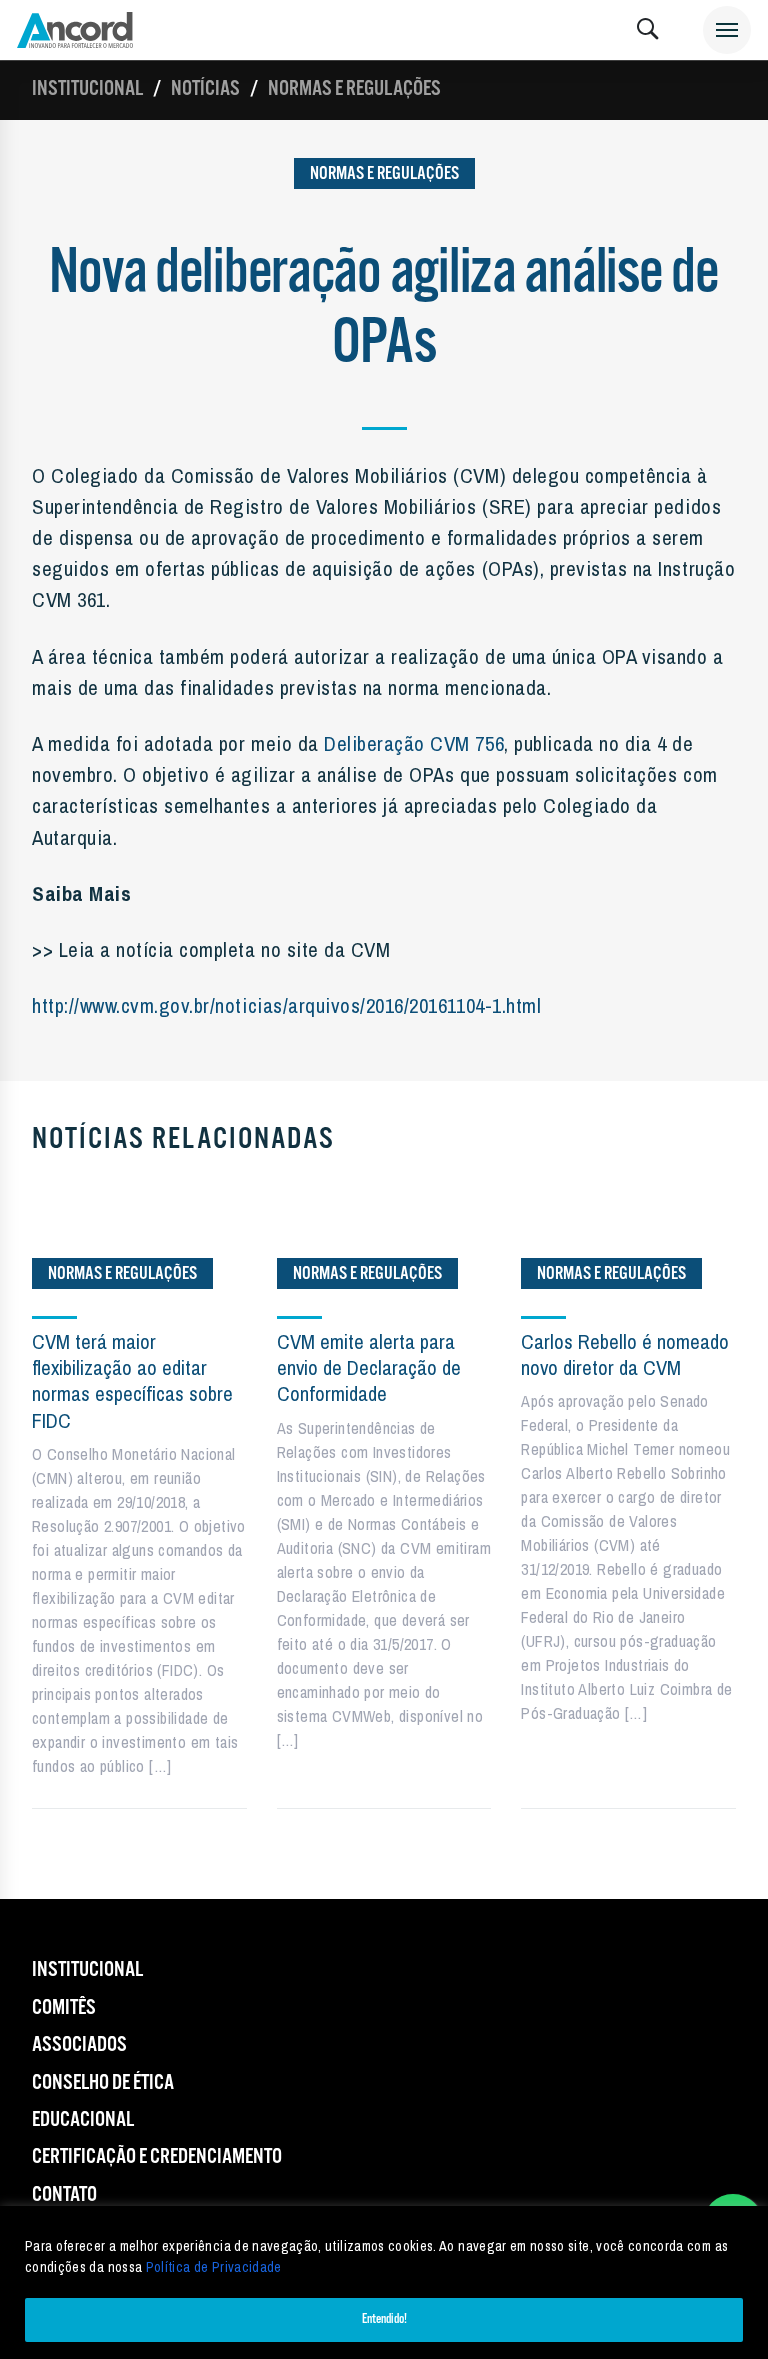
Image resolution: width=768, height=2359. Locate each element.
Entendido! (384, 2319)
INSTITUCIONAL (87, 1970)
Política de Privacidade (214, 2267)
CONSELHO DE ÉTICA (103, 2083)
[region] (384, 2282)
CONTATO (64, 2195)
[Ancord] (75, 30)
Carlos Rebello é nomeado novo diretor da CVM (625, 1354)
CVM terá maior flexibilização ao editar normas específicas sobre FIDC (132, 1381)
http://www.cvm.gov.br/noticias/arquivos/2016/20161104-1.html (286, 1005)
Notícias (205, 89)
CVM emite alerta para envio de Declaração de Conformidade (369, 1368)
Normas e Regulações (354, 89)
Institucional (87, 89)
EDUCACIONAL (83, 2120)
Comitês (64, 2008)
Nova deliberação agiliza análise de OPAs (383, 309)
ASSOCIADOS (79, 2045)
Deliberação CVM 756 (414, 743)
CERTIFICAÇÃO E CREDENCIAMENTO (157, 2157)
